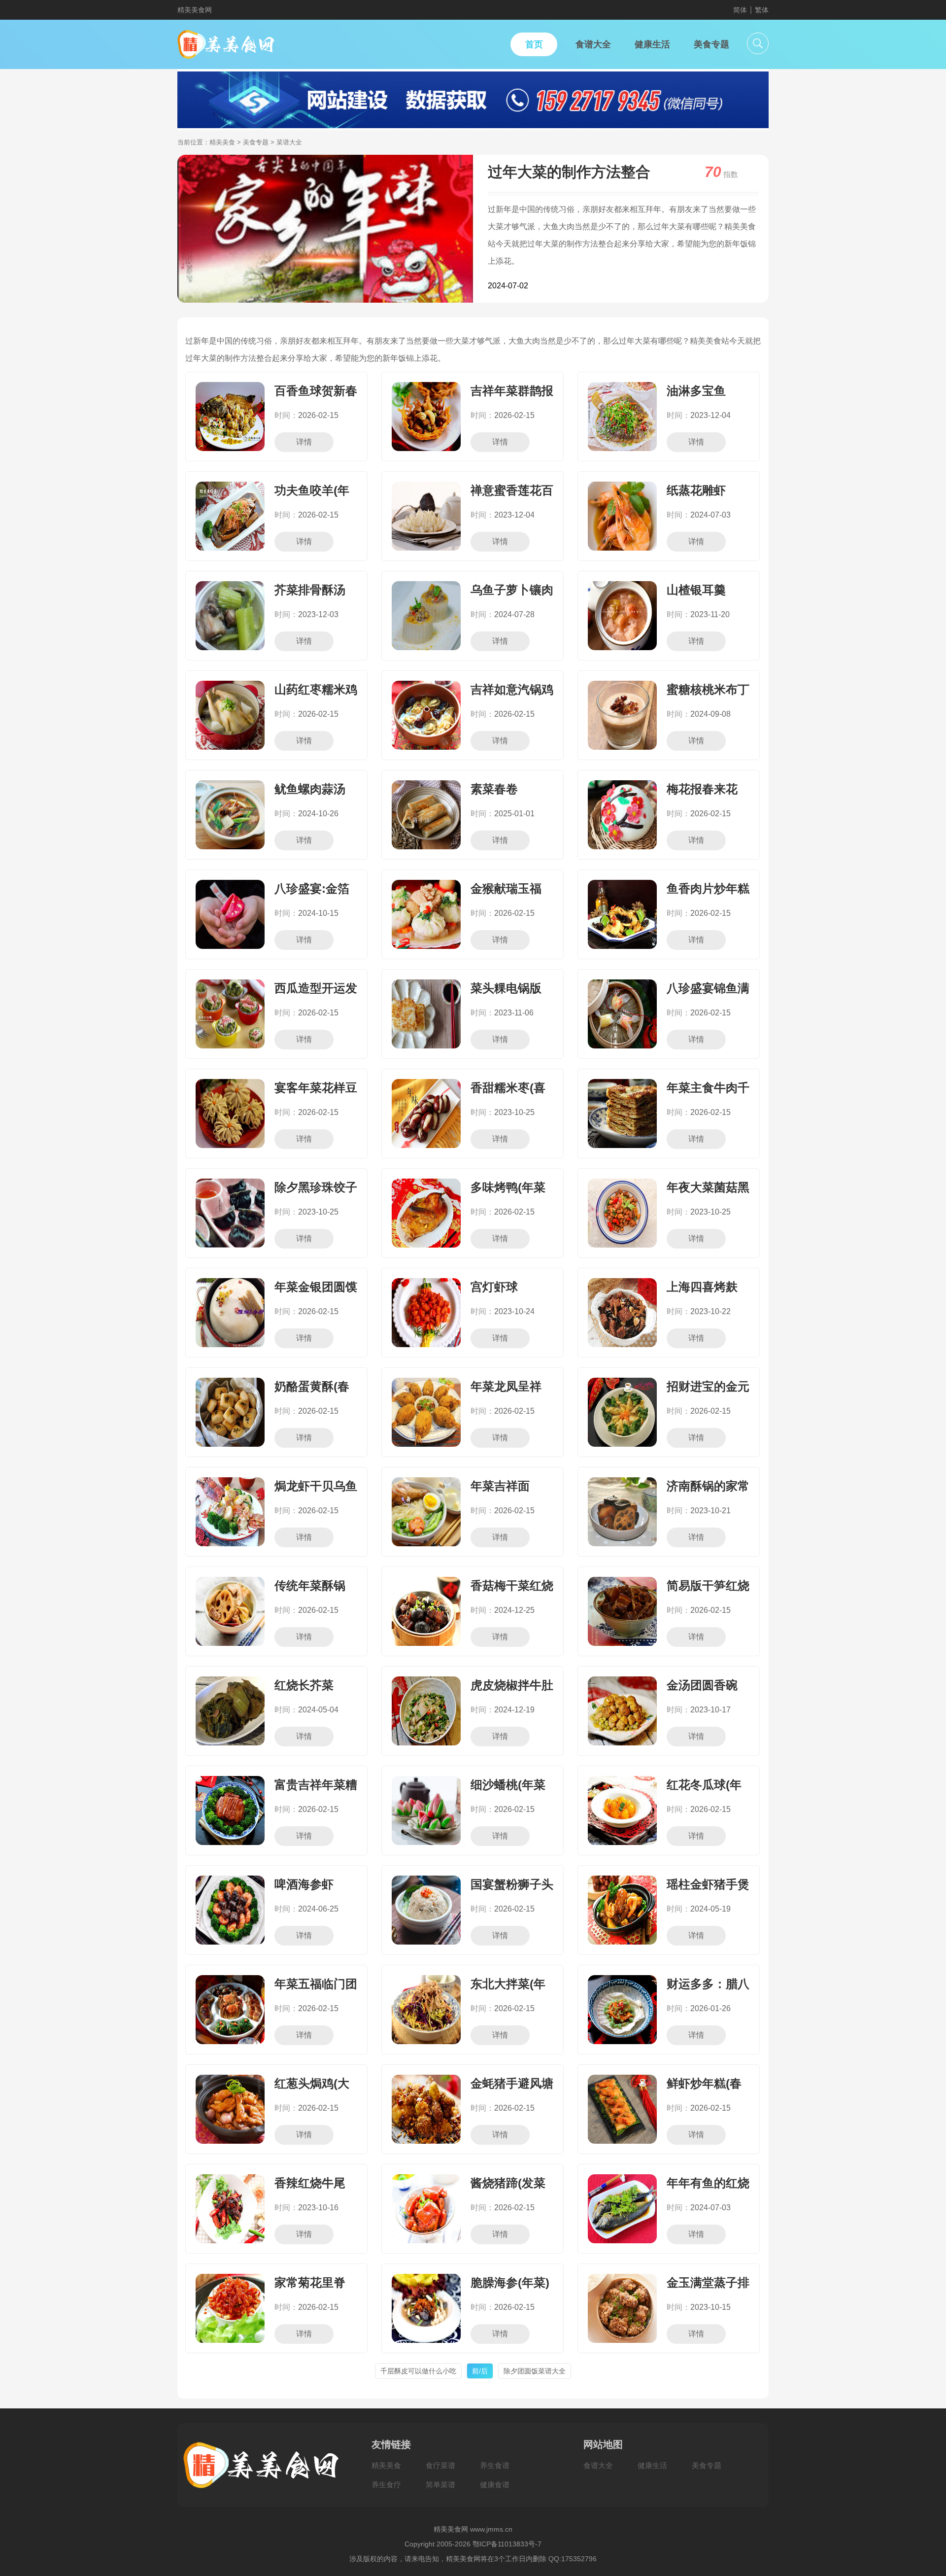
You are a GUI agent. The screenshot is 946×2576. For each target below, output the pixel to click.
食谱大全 (598, 2465)
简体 (740, 10)
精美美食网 (195, 10)
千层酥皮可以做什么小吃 (418, 2371)
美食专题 (256, 142)
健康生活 (652, 2465)
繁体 (762, 10)
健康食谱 (495, 2485)
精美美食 (222, 142)
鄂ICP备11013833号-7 (507, 2544)
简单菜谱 (440, 2485)
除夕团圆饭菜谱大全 (535, 2371)
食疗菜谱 (440, 2465)
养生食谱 (495, 2465)
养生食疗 (386, 2485)
